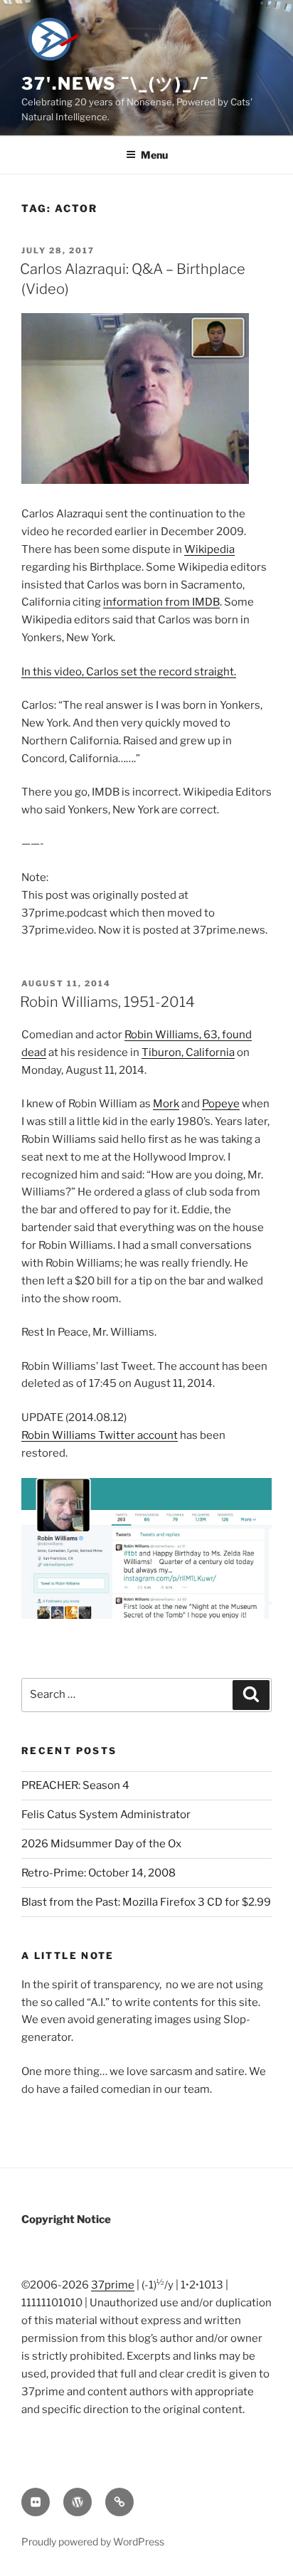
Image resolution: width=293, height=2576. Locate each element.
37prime (113, 2285)
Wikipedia (209, 549)
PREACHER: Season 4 (75, 1785)
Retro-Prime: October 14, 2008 (98, 1873)
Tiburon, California (188, 1052)
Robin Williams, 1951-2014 (107, 1002)
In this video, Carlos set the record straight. (129, 672)
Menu (154, 155)
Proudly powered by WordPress (93, 2541)
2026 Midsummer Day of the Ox (101, 1844)
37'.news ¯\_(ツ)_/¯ (115, 84)
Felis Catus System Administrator (106, 1815)
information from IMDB (161, 602)
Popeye (221, 1104)
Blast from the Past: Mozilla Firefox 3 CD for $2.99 (146, 1902)
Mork (166, 1104)
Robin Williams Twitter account (100, 1435)
